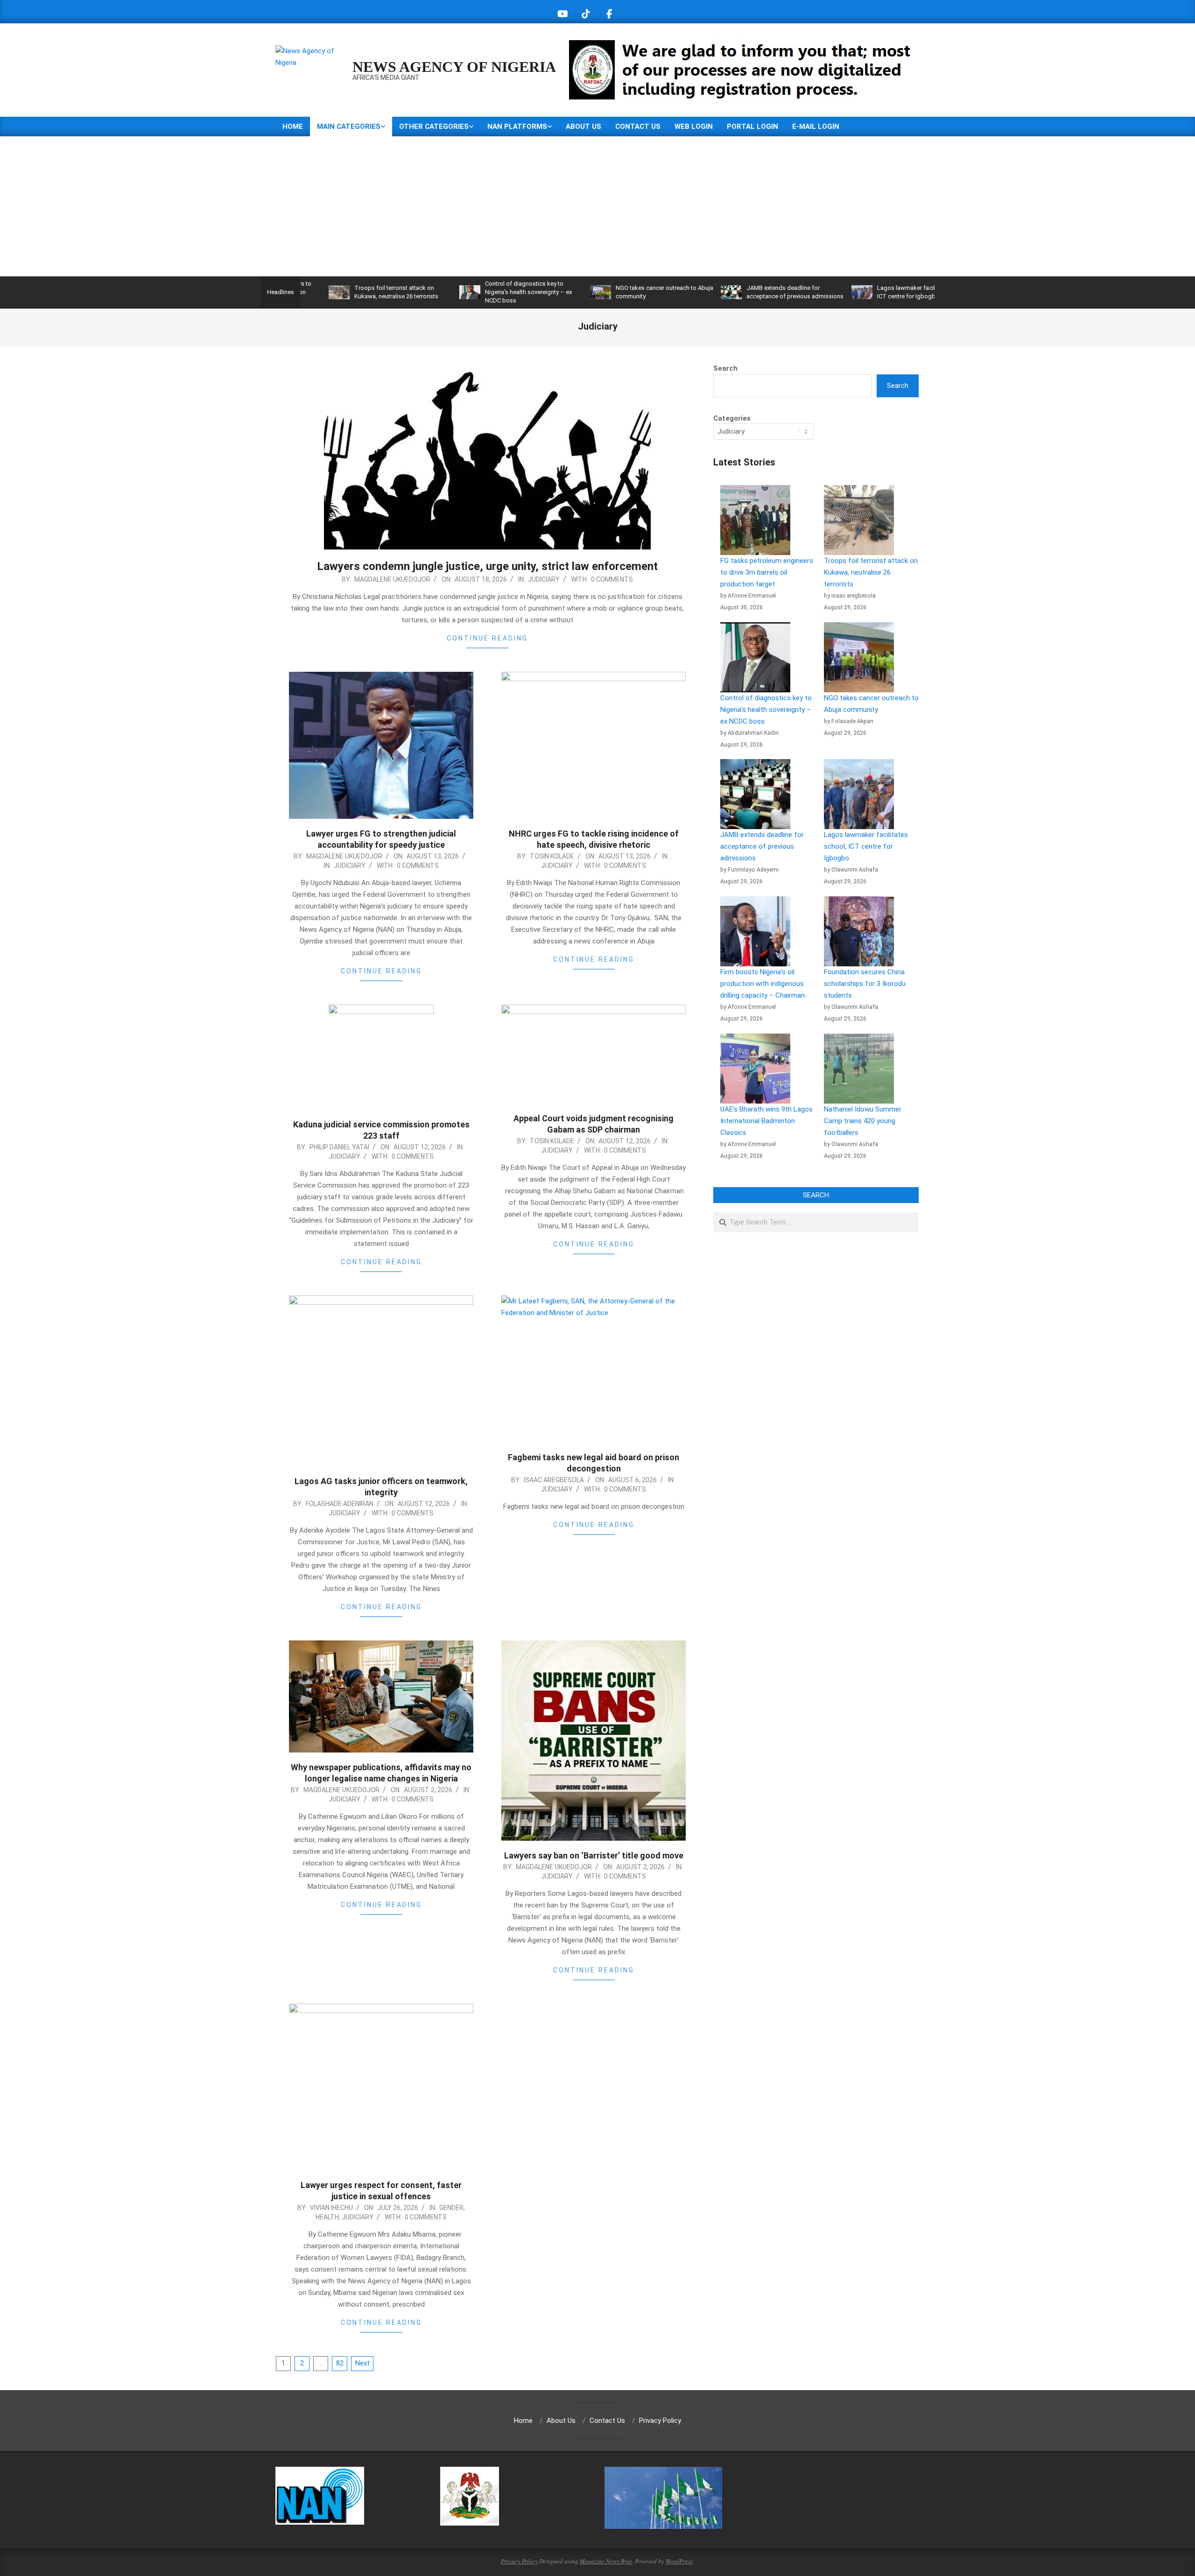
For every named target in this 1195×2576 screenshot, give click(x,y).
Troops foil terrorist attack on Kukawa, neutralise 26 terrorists (871, 572)
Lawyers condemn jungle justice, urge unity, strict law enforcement (487, 566)
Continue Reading (487, 638)
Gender (451, 2208)
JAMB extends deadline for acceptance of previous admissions (762, 846)
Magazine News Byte (606, 2561)
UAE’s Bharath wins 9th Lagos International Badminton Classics (766, 1121)
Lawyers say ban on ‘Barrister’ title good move (594, 1855)
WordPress (679, 2561)
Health (327, 2217)
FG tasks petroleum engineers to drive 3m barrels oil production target (767, 572)
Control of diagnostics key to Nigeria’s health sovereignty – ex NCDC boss (437, 292)
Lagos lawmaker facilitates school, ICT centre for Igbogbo (866, 846)
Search (725, 368)
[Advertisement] (597, 206)
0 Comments (612, 579)
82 (340, 2363)
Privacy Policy (519, 2561)
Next (362, 2363)
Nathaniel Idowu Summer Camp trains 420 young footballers (863, 1121)
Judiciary (544, 579)
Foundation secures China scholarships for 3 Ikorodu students (865, 984)
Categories (732, 418)
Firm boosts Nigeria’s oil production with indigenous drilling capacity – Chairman (763, 984)
